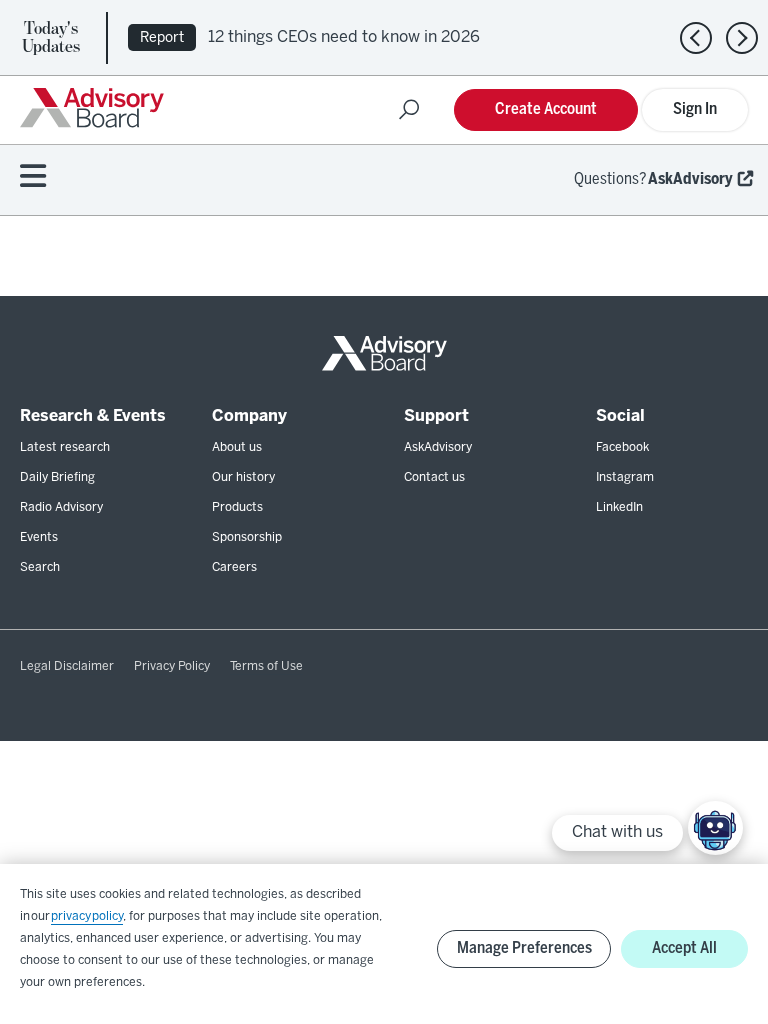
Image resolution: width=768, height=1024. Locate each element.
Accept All (684, 948)
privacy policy (87, 916)
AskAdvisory (690, 179)
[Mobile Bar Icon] (33, 177)
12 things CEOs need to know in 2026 (344, 37)
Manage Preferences (524, 948)
